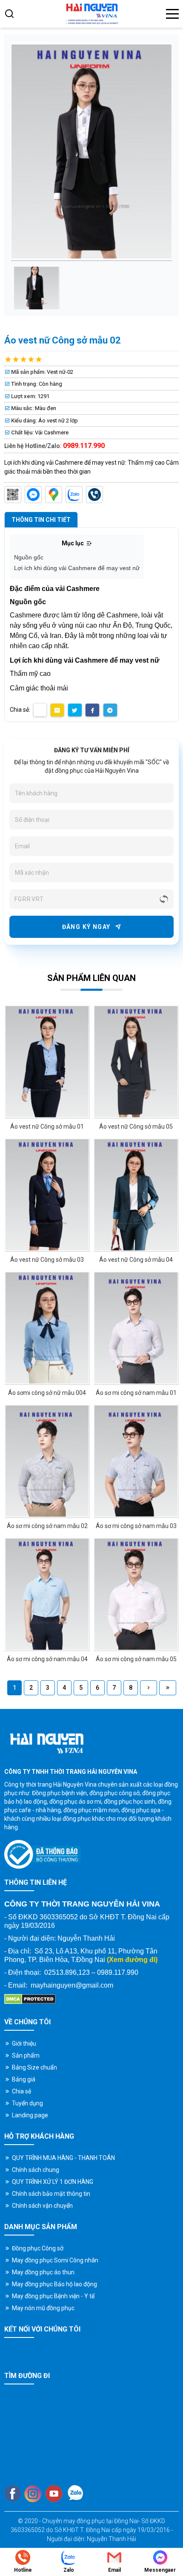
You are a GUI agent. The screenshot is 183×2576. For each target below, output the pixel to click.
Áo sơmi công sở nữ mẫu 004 (47, 1393)
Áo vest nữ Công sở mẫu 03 (47, 1260)
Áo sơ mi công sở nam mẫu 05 (136, 1659)
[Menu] (172, 14)
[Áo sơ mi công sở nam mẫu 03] (136, 1461)
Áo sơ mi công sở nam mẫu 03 (136, 1526)
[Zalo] (74, 495)
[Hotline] (94, 495)
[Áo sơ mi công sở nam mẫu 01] (136, 1328)
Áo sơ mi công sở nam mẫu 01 (136, 1393)
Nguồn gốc (29, 557)
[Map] (54, 495)
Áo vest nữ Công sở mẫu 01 (47, 1126)
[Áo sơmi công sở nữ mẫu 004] (47, 1328)
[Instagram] (33, 2494)
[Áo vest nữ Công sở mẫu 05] (136, 1062)
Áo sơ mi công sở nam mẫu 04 (47, 1659)
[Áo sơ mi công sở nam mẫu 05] (136, 1594)
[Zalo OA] (13, 495)
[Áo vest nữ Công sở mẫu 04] (136, 1195)
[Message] (33, 495)
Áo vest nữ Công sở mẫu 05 (136, 1126)
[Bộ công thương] (43, 1854)
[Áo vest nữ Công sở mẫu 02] (36, 288)
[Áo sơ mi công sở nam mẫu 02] (47, 1461)
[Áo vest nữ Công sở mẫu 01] (47, 1062)
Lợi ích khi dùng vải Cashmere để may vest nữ (77, 568)
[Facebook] (13, 2493)
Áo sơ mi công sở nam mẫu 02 (47, 1526)
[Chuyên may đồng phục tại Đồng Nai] (91, 14)
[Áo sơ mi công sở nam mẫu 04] (47, 1594)
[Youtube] (54, 2494)
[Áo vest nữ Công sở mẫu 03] (47, 1195)
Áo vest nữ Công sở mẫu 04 (136, 1260)
